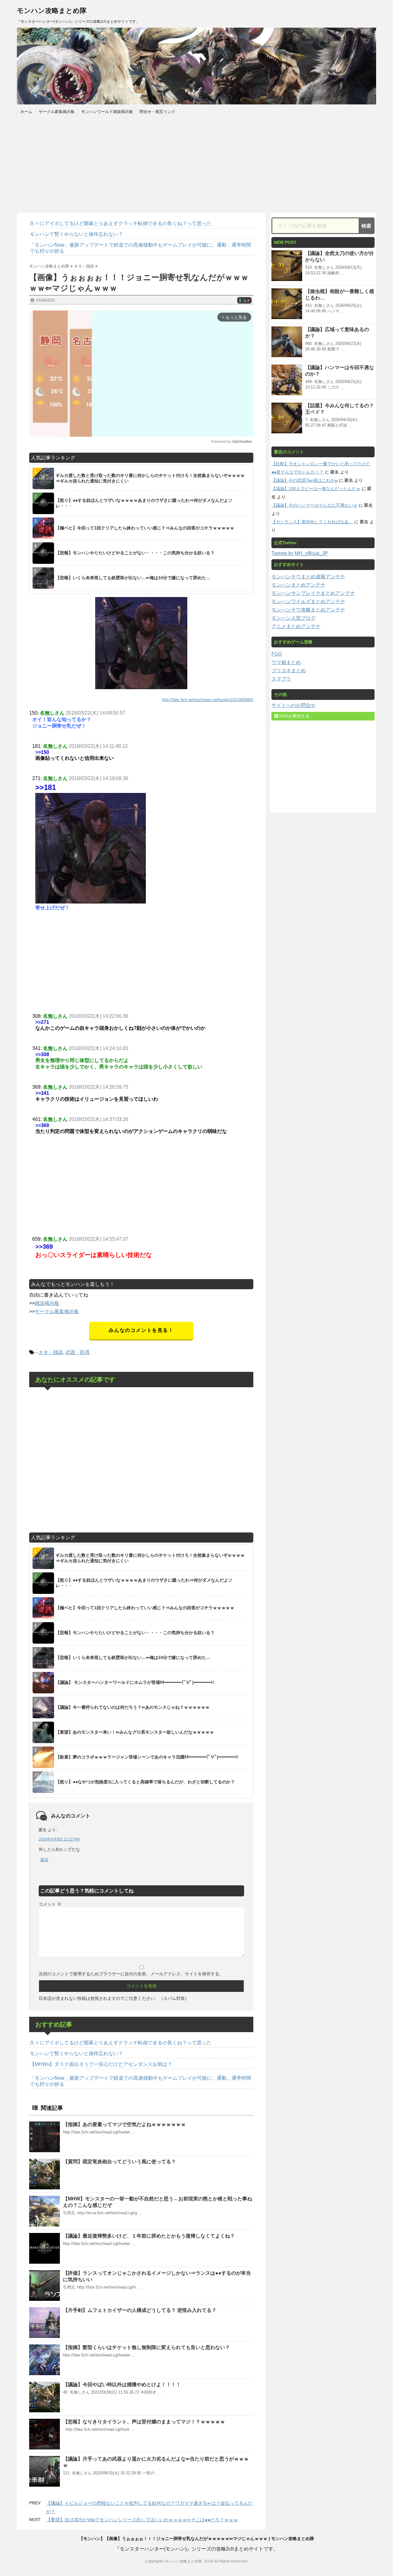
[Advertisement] (196, 164)
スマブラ (281, 679)
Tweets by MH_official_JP (300, 553)
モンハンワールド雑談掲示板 (107, 112)
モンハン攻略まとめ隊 (52, 11)
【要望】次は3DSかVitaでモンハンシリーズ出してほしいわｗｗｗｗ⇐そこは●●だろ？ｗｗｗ (142, 2520)
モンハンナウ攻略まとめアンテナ (308, 610)
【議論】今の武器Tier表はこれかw (305, 480)
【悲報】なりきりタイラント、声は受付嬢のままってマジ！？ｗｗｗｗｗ (144, 2422)
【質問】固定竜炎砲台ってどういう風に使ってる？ (119, 2162)
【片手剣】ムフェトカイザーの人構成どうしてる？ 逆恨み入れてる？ (140, 2310)
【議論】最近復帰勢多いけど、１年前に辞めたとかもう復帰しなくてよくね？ (149, 2236)
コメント (50, 1904)
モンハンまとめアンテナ (298, 585)
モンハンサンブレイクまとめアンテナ (313, 593)
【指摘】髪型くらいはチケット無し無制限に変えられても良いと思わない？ (146, 2347)
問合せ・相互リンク (157, 112)
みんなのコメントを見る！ (141, 1330)
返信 (44, 1860)
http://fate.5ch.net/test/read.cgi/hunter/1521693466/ (208, 700)
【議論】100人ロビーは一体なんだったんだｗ (316, 489)
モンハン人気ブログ (294, 618)
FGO (277, 654)
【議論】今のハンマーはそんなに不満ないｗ (314, 505)
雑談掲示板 (47, 1303)
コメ (244, 301)
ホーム (26, 112)
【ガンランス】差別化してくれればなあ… (312, 522)
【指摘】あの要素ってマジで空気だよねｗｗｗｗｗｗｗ (124, 2124)
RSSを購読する (294, 716)
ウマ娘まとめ (286, 662)
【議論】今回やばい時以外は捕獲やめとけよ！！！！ (122, 2385)
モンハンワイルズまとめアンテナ (308, 601)
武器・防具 (78, 1352)
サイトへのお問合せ (294, 705)
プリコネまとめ (289, 671)
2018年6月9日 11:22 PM (59, 1839)
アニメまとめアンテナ (296, 626)
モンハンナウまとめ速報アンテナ (308, 577)
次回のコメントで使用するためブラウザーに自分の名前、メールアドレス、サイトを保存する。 (131, 1974)
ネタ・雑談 (51, 1352)
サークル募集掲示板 (57, 112)
